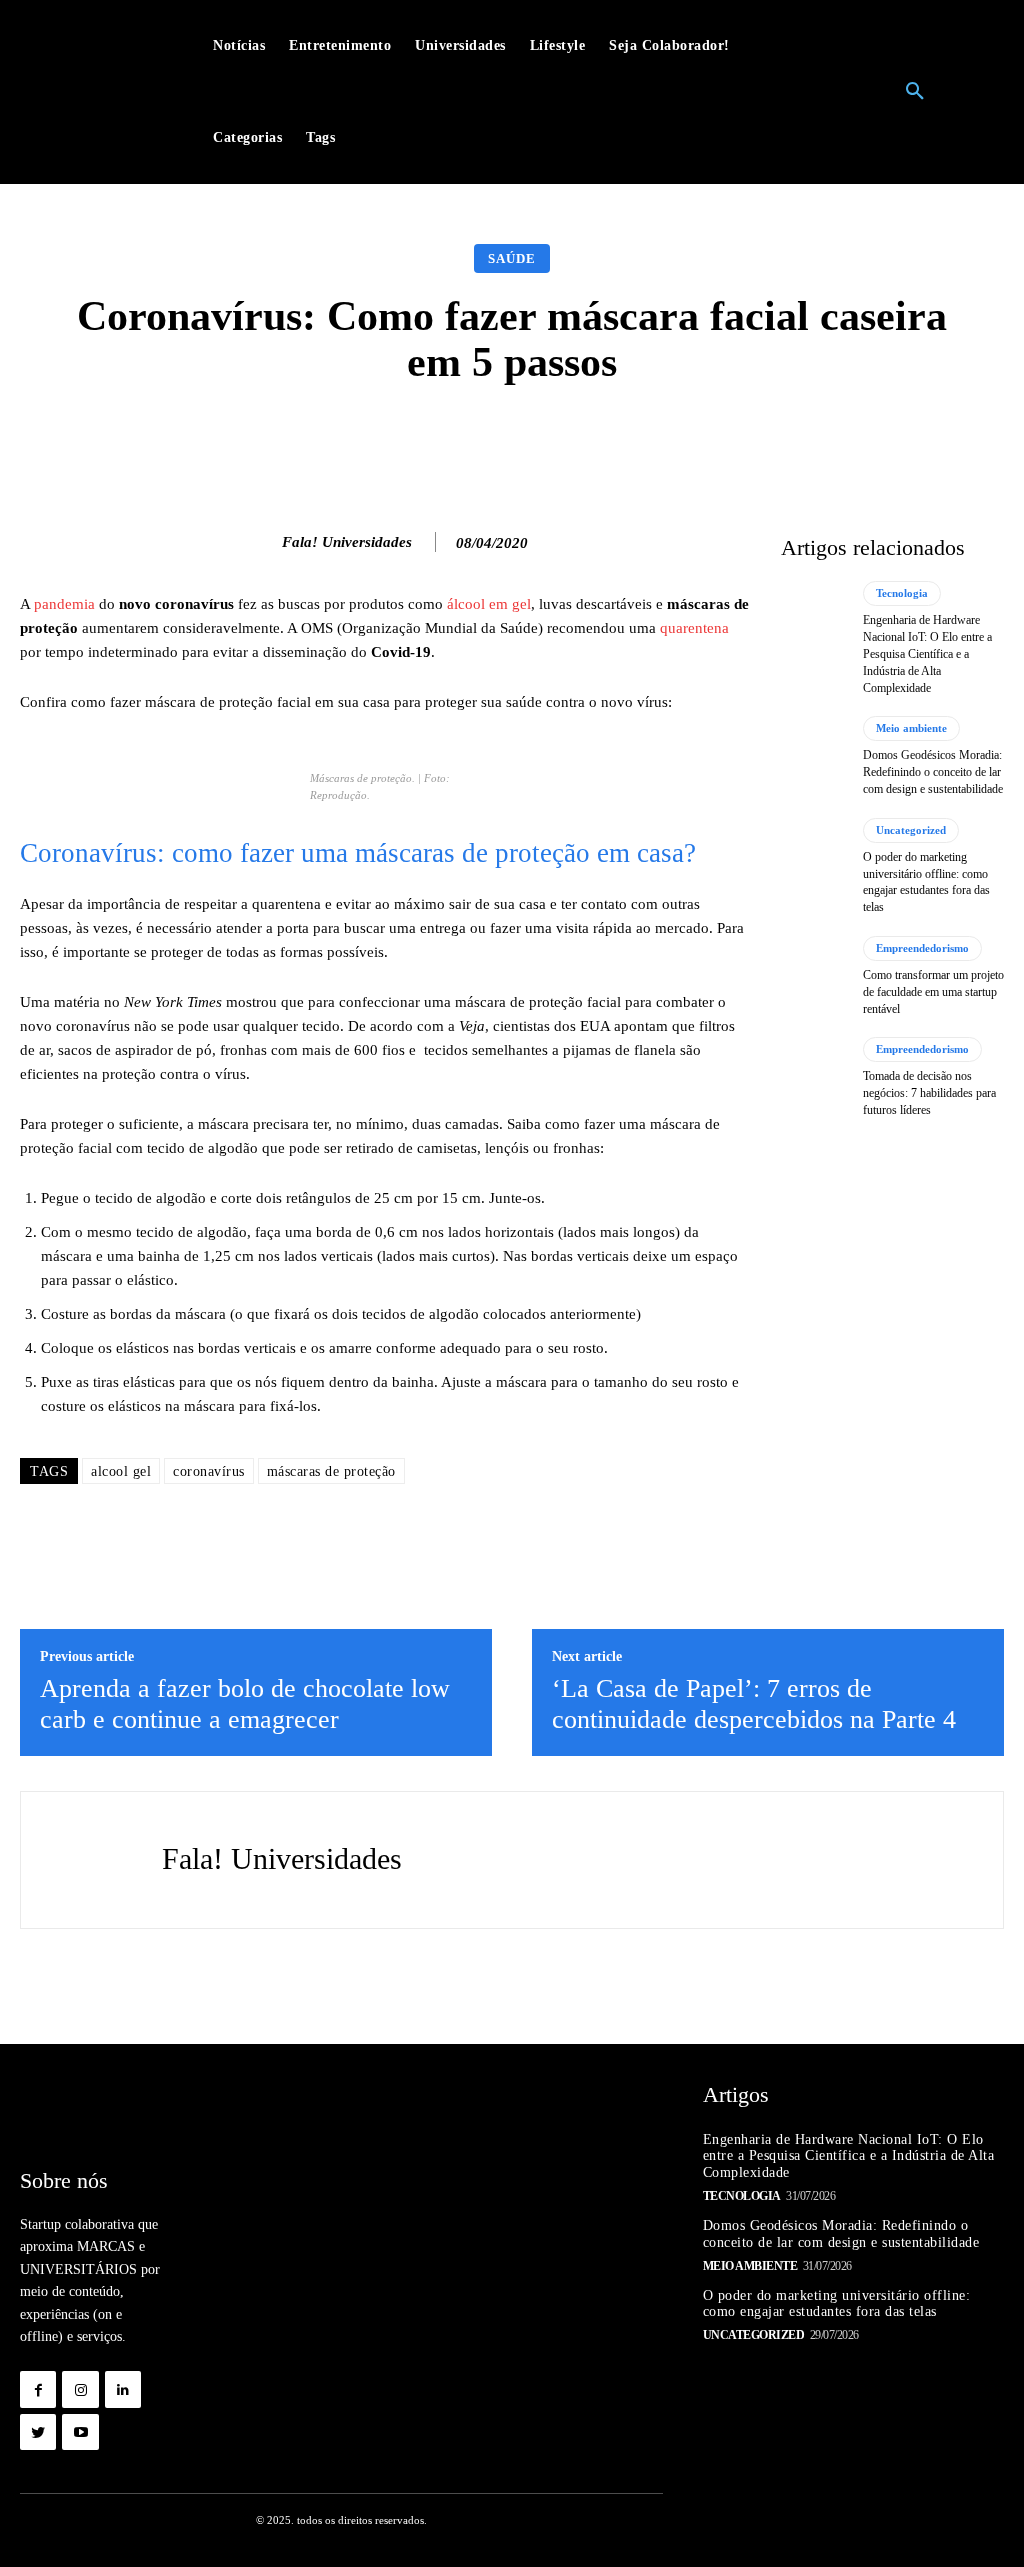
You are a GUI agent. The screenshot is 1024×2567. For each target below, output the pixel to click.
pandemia (64, 604)
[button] (915, 92)
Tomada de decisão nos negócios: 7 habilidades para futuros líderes (929, 1093)
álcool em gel (489, 604)
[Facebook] (38, 2389)
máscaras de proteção (331, 1471)
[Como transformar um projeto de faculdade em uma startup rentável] (814, 976)
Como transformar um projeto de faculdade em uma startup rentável (933, 992)
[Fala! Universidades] (261, 542)
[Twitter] (38, 2432)
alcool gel (121, 1471)
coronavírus (209, 1471)
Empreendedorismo (922, 948)
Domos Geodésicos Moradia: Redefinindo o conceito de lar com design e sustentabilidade (933, 772)
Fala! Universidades (347, 542)
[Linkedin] (123, 2389)
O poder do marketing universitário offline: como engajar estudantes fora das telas (837, 2304)
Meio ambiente (911, 728)
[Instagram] (80, 2389)
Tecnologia (902, 593)
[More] (830, 440)
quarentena (694, 628)
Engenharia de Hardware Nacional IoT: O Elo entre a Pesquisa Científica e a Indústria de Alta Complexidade (927, 653)
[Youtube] (80, 2432)
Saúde (512, 258)
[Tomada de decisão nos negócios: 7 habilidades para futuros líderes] (814, 1077)
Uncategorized (911, 830)
